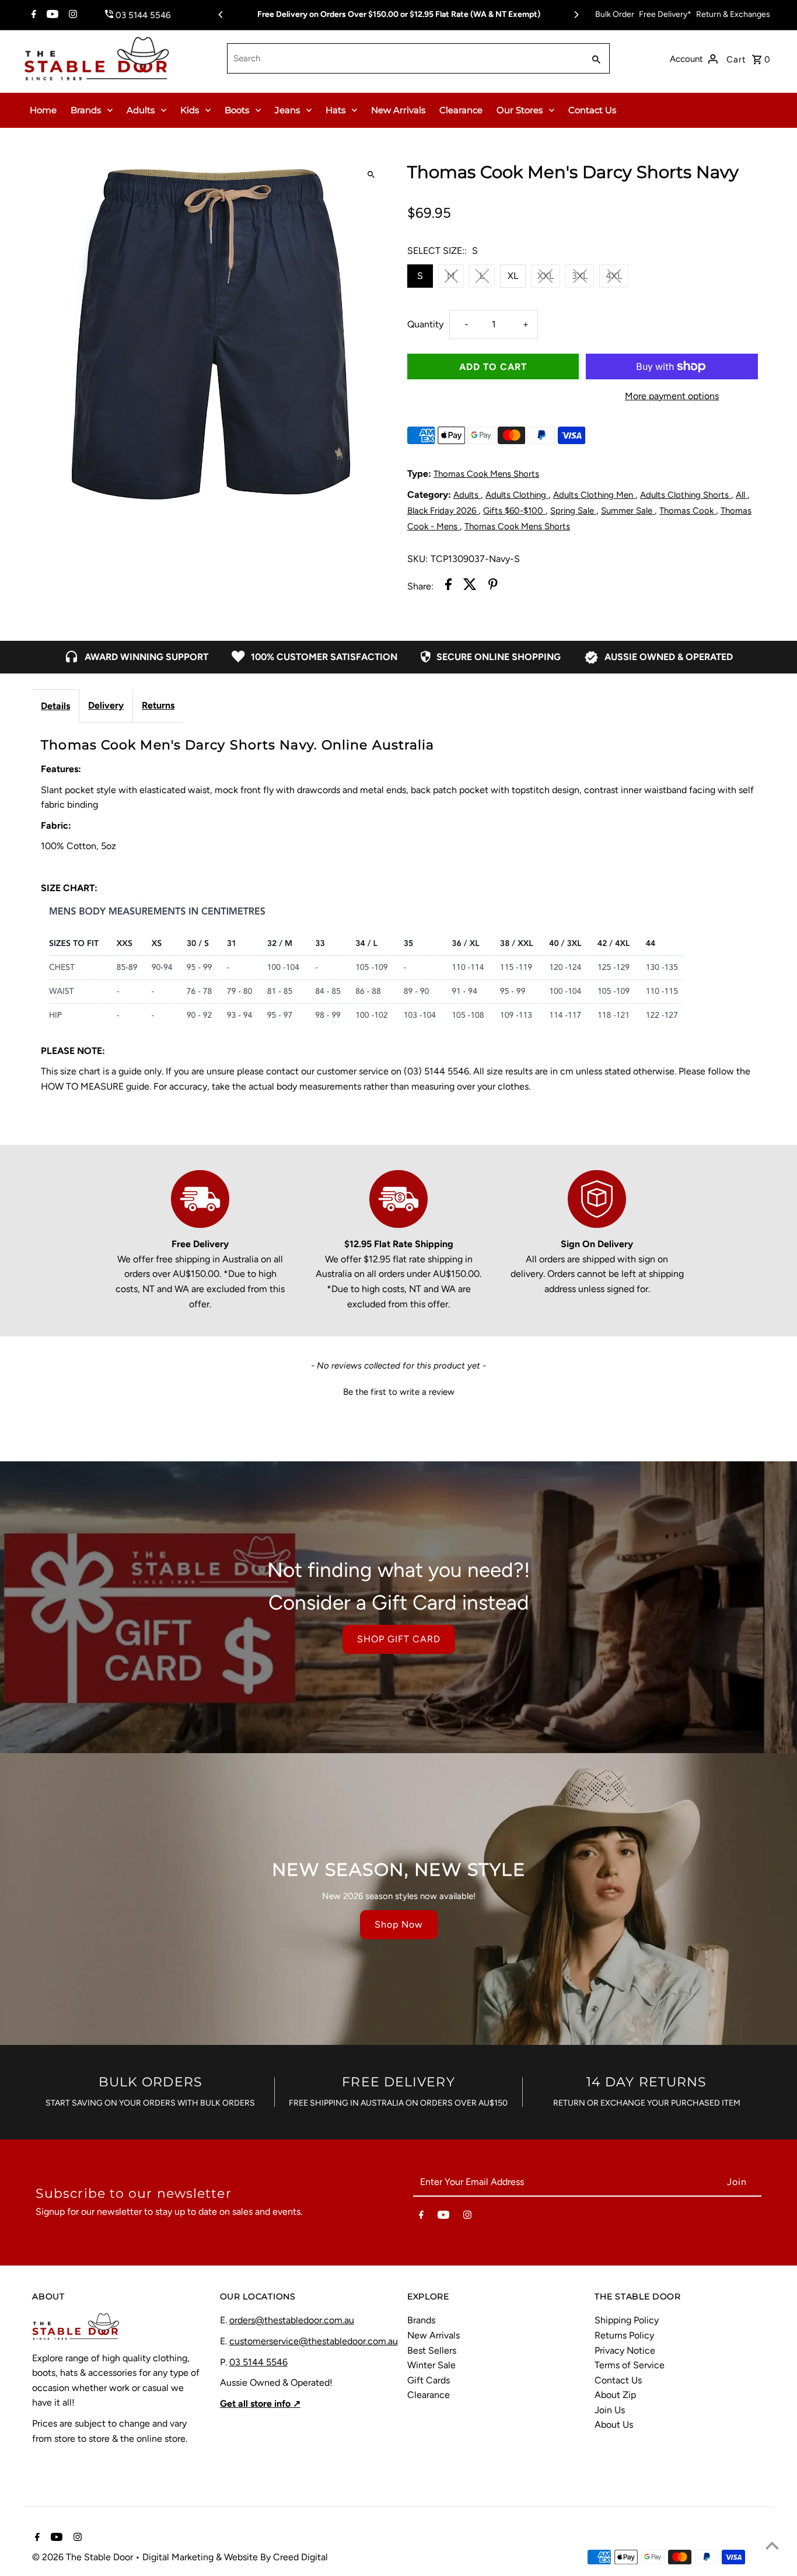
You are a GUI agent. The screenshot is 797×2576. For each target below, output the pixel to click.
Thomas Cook (688, 511)
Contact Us (592, 110)
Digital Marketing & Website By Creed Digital (235, 2557)
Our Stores (520, 110)
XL (513, 276)
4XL (614, 276)
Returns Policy (624, 2335)
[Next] (576, 15)
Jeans (287, 110)
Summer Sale (628, 511)
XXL (546, 276)
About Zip (615, 2395)
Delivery (106, 705)
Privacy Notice (625, 2350)
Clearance (461, 110)
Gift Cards (429, 2380)
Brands (86, 110)
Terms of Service (630, 2365)
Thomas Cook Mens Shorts (486, 474)
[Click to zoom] (371, 175)
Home (43, 110)
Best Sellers (432, 2350)
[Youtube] (51, 15)
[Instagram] (71, 15)
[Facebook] (32, 15)
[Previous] (221, 15)
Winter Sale (431, 2365)
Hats (335, 110)
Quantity (425, 324)
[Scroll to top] (772, 2545)
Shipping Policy (627, 2320)
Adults (141, 110)
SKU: (417, 559)
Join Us (610, 2410)
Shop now (399, 1924)
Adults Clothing (517, 495)
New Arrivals (398, 110)
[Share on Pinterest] (493, 587)
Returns (158, 705)
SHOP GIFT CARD (399, 1639)
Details (55, 706)
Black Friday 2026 (443, 511)
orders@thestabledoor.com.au (292, 2320)
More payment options (672, 396)
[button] (398, 1391)
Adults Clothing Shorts (686, 495)
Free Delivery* (665, 14)
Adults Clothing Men (594, 495)
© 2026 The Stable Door (84, 2557)
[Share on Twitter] (470, 587)
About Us (614, 2425)
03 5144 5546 (258, 2362)
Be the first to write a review (399, 1392)
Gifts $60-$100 (514, 511)
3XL (580, 276)
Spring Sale (573, 511)
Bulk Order (615, 14)
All (742, 495)
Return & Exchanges (733, 14)
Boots (237, 110)
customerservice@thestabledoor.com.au (314, 2341)
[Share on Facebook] (448, 587)
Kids (190, 110)
